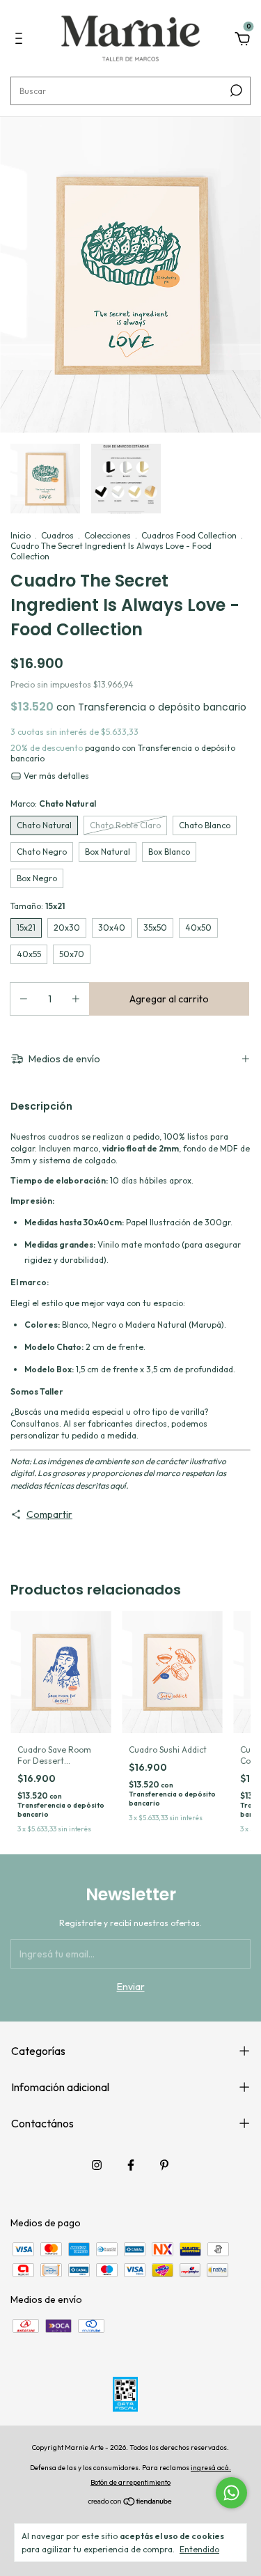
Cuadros (57, 535)
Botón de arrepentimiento (130, 2482)
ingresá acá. (211, 2468)
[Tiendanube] (130, 2502)
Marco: (53, 804)
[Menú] (21, 40)
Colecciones (108, 535)
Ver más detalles (55, 776)
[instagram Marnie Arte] (97, 2165)
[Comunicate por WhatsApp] (231, 2493)
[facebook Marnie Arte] (131, 2165)
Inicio (21, 535)
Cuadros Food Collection (189, 535)
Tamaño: (38, 906)
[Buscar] (235, 91)
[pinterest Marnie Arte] (164, 2165)
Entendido (199, 2549)
